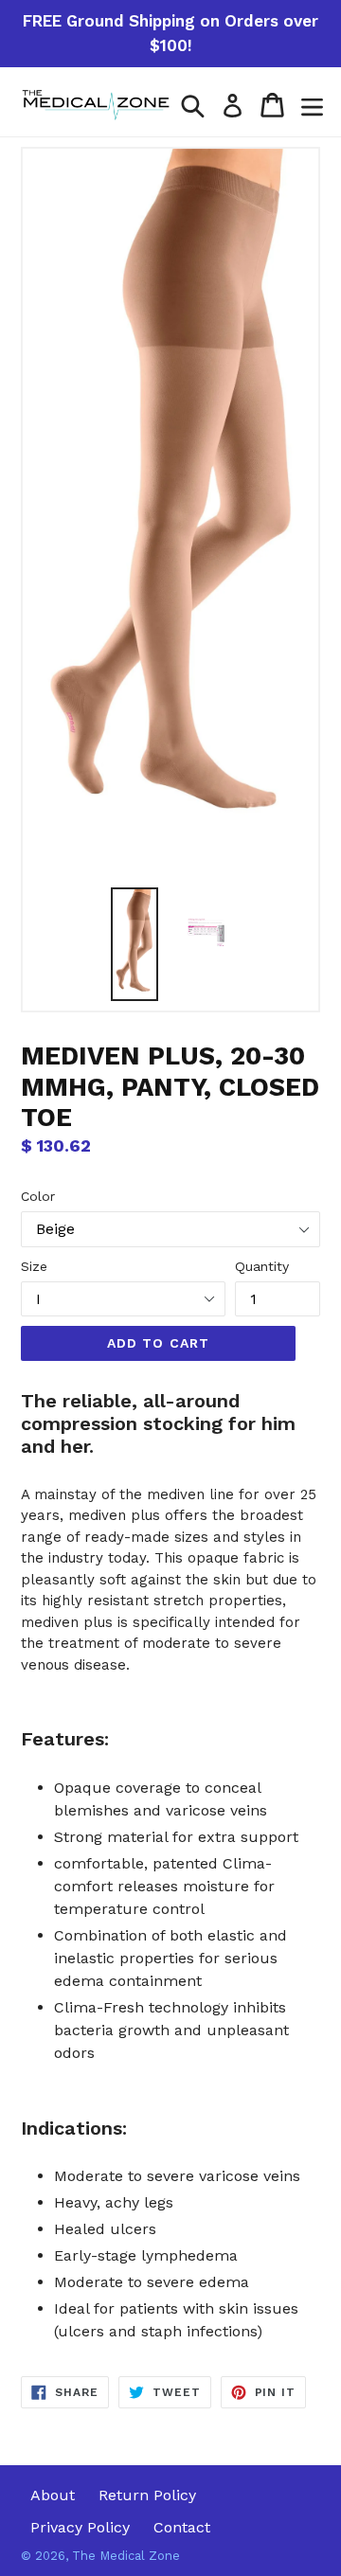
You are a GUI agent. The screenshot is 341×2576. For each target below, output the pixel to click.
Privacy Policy (80, 2527)
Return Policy (147, 2495)
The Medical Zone (126, 2556)
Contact (182, 2527)
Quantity (262, 1266)
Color (38, 1196)
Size (34, 1266)
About (53, 2495)
